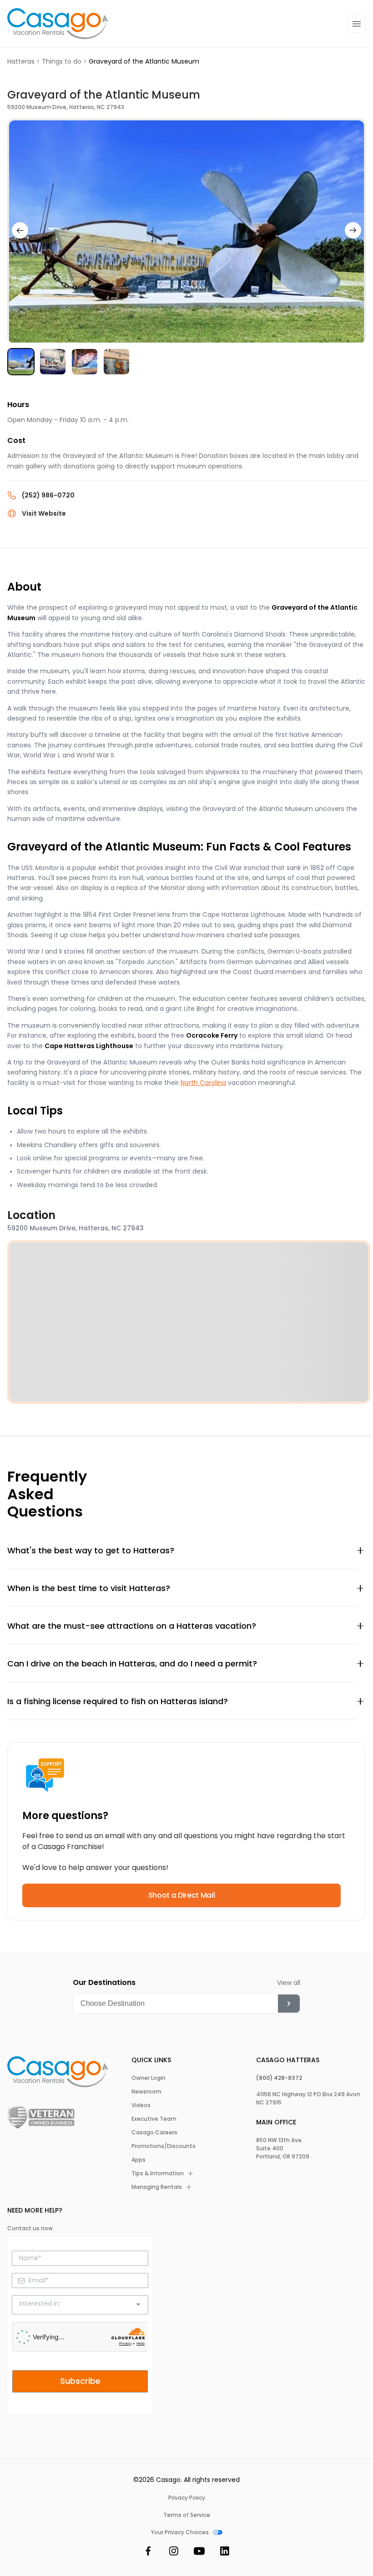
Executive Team (154, 2119)
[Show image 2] (53, 362)
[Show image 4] (116, 362)
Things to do (62, 61)
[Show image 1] (21, 362)
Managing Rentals (157, 2187)
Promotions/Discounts (164, 2146)
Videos (141, 2105)
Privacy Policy (187, 2498)
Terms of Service (187, 2515)
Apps (139, 2160)
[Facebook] (148, 2553)
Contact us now (30, 2228)
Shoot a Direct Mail (182, 1895)
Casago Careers (154, 2133)
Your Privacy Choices (180, 2532)
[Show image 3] (85, 362)
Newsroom (146, 2092)
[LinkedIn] (225, 2553)
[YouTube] (199, 2553)
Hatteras (21, 61)
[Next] (353, 230)
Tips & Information (158, 2173)
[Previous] (20, 230)
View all (289, 1983)
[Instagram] (174, 2553)
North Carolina (203, 1083)
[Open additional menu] (357, 24)
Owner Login (149, 2078)
